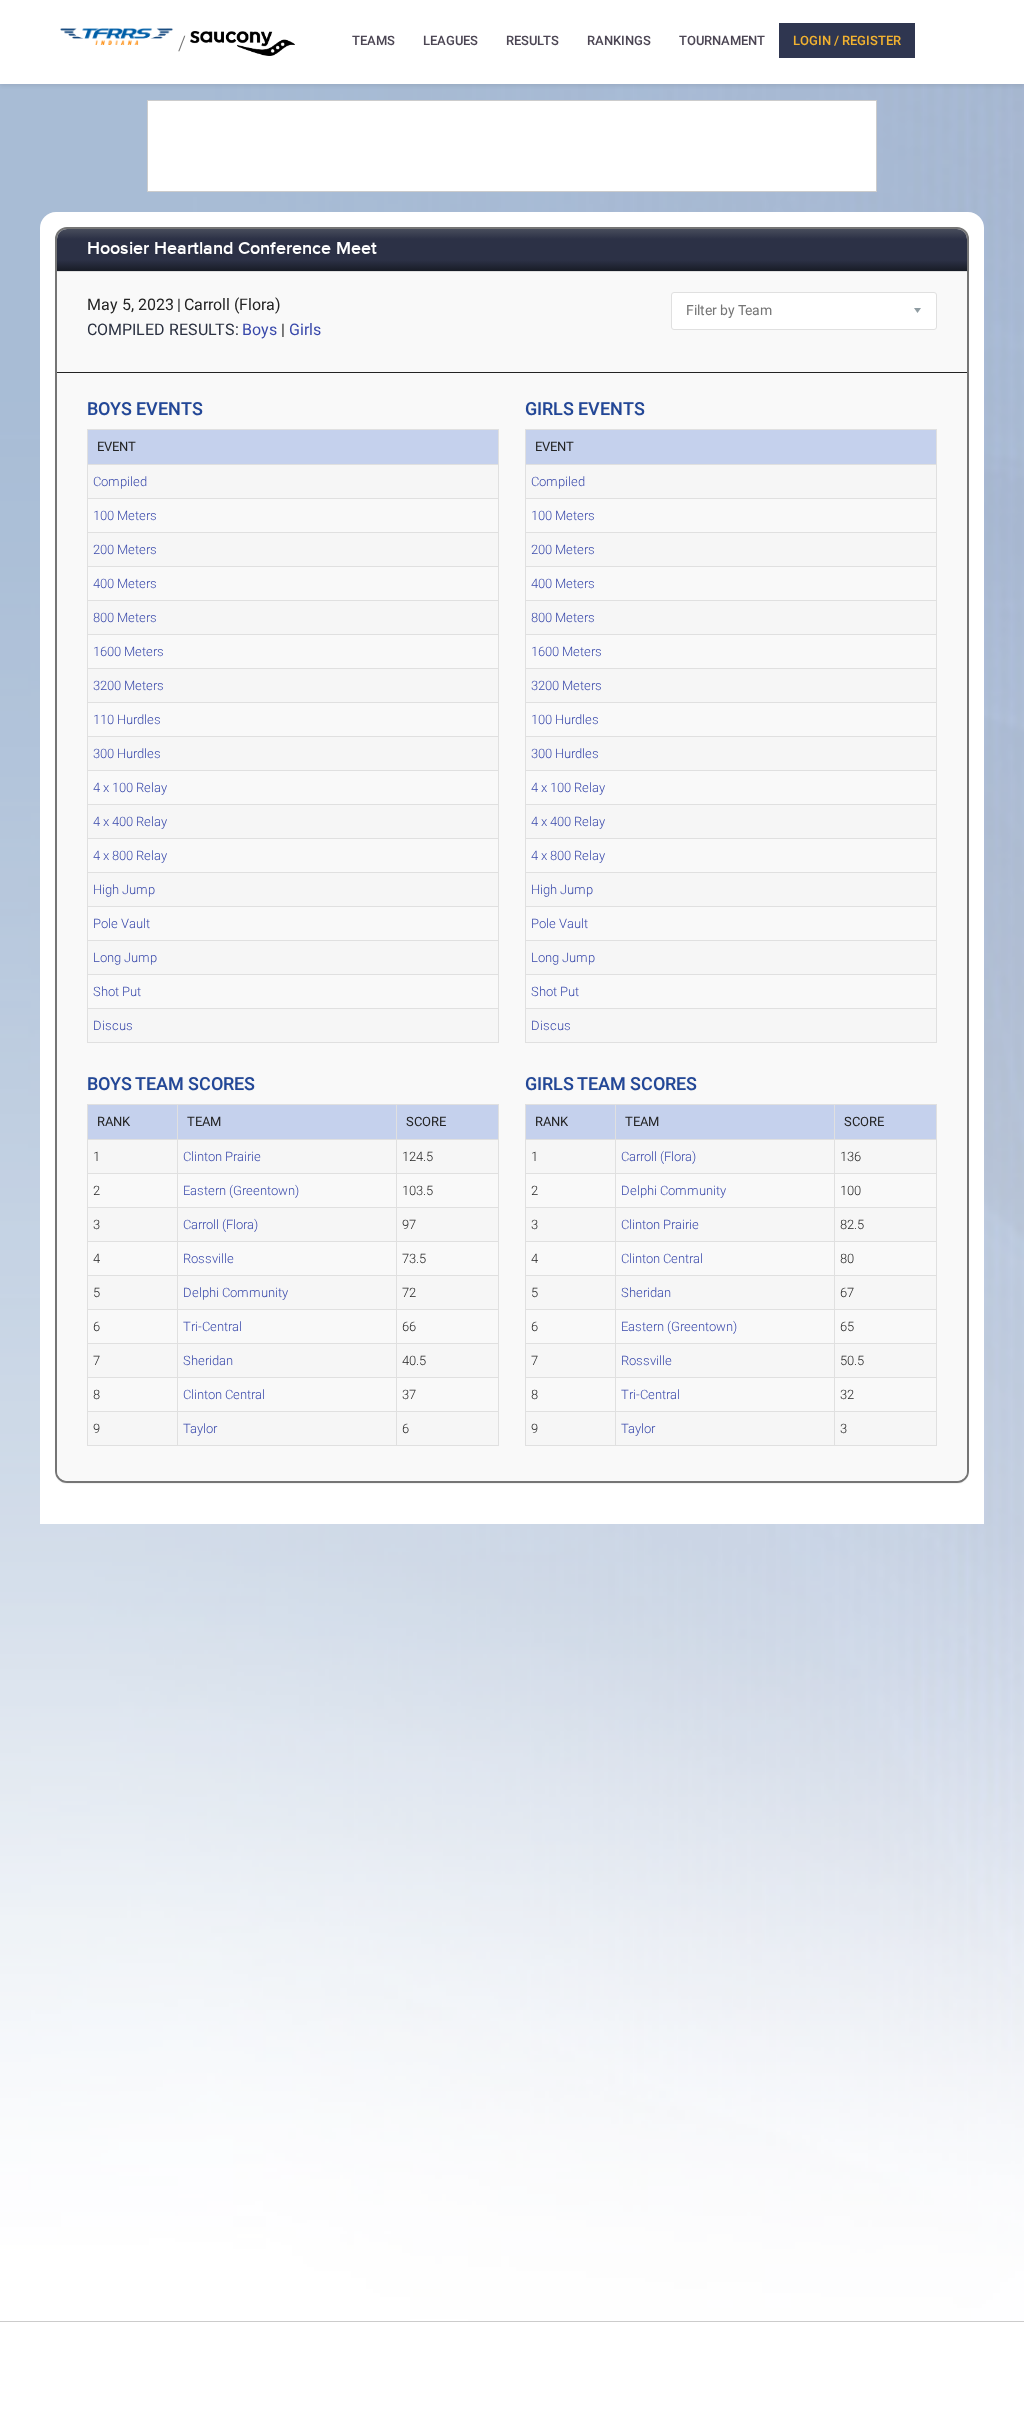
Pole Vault (121, 923)
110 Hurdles (127, 719)
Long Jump (125, 957)
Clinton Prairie (222, 1156)
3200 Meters (128, 685)
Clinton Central (224, 1394)
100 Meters (125, 515)
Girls (305, 329)
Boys (259, 329)
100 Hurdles (565, 719)
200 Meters (125, 549)
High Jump (124, 889)
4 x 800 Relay (130, 855)
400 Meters (125, 583)
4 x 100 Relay (130, 787)
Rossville (208, 1258)
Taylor (200, 1428)
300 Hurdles (127, 753)
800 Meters (125, 617)
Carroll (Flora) (220, 1224)
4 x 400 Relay (130, 821)
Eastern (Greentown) (241, 1190)
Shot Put (117, 991)
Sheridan (208, 1360)
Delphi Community (235, 1292)
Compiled (120, 481)
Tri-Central (212, 1326)
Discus (113, 1025)
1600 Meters (128, 651)
